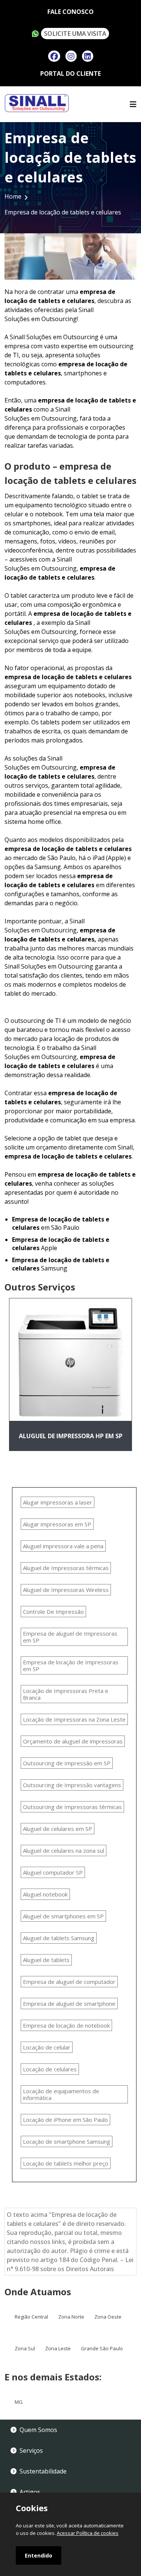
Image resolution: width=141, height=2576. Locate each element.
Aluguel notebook (45, 1894)
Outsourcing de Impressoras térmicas (72, 1807)
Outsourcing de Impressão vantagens (72, 1785)
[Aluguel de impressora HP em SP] (70, 1359)
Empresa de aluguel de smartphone (69, 2004)
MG (19, 2402)
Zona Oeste (108, 2317)
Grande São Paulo (102, 2348)
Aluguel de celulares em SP (58, 1829)
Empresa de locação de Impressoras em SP (71, 1665)
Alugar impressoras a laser (58, 1502)
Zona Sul (25, 2348)
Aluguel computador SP (53, 1872)
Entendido (39, 2555)
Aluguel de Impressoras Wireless (66, 1590)
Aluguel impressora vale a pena (63, 1546)
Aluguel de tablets (46, 1960)
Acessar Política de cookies (88, 2533)
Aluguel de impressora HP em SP (71, 1436)
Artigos (30, 2492)
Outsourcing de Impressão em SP (67, 1763)
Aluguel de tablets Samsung (59, 1938)
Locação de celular (47, 2047)
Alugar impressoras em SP (57, 1524)
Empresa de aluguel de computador (69, 1982)
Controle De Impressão (53, 1612)
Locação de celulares (50, 2069)
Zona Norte (71, 2317)
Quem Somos (38, 2430)
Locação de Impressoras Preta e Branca (66, 1694)
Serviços (31, 2450)
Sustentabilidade (43, 2471)
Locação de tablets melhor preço (66, 2163)
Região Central (31, 2317)
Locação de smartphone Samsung (67, 2141)
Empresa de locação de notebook (66, 2025)
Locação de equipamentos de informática (61, 2094)
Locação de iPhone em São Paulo (65, 2120)
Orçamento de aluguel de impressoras (73, 1741)
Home (13, 196)
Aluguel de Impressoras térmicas (66, 1568)
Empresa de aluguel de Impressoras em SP (70, 1637)
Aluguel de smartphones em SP (63, 1916)
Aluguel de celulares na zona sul (64, 1850)
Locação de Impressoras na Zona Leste (74, 1719)
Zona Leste (58, 2348)
